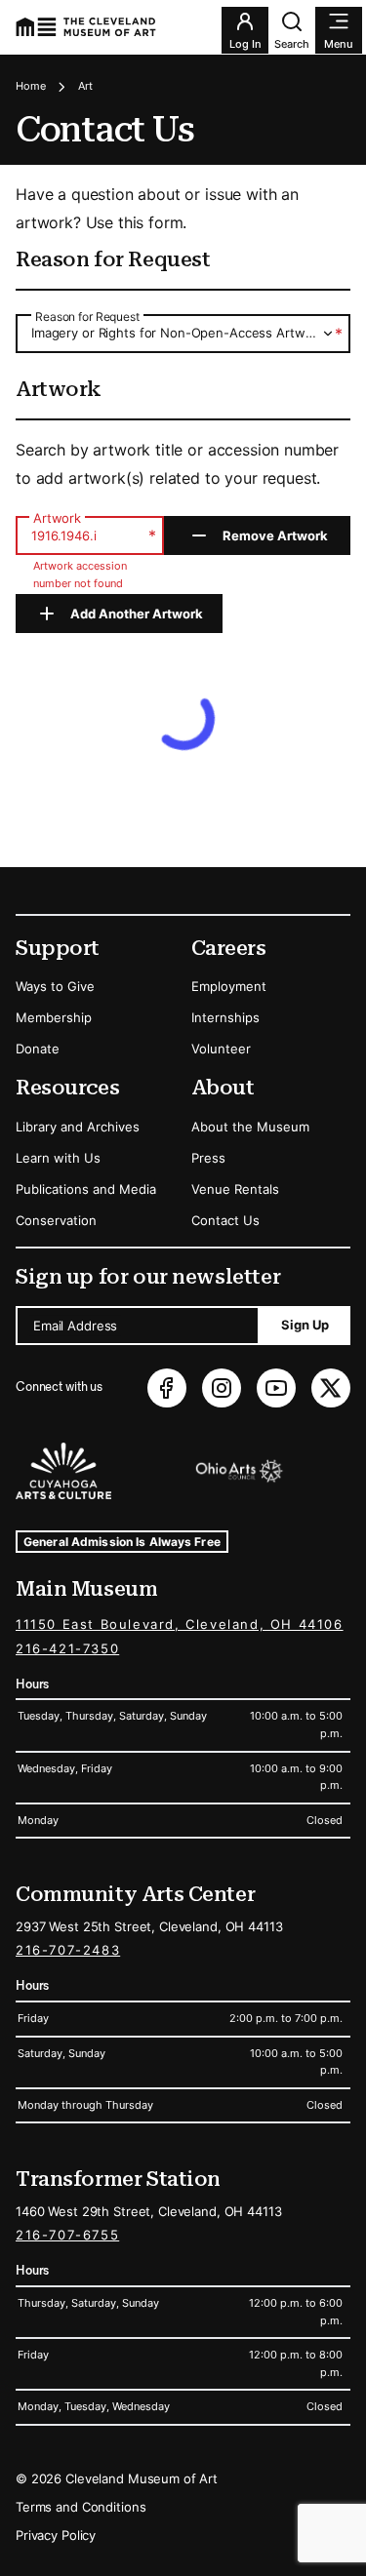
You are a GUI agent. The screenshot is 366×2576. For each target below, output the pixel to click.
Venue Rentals (235, 1189)
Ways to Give (55, 986)
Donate (38, 1049)
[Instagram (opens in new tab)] (222, 1388)
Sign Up (305, 1325)
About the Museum (250, 1127)
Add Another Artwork (137, 614)
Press (208, 1158)
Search (292, 44)
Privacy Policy (56, 2535)
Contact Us (225, 1220)
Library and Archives (78, 1127)
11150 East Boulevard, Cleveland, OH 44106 (180, 1624)
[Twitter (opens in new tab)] (331, 1388)
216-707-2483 (68, 1950)
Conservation (56, 1220)
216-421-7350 (67, 1648)
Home (31, 86)
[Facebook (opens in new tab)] (167, 1388)
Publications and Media (86, 1189)
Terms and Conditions (81, 2507)
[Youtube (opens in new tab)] (276, 1388)
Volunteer (221, 1049)
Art (85, 86)
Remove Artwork (275, 535)
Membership (54, 1017)
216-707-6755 (67, 2235)
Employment (229, 986)
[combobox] (183, 333)
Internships (225, 1017)
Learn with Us (58, 1158)
